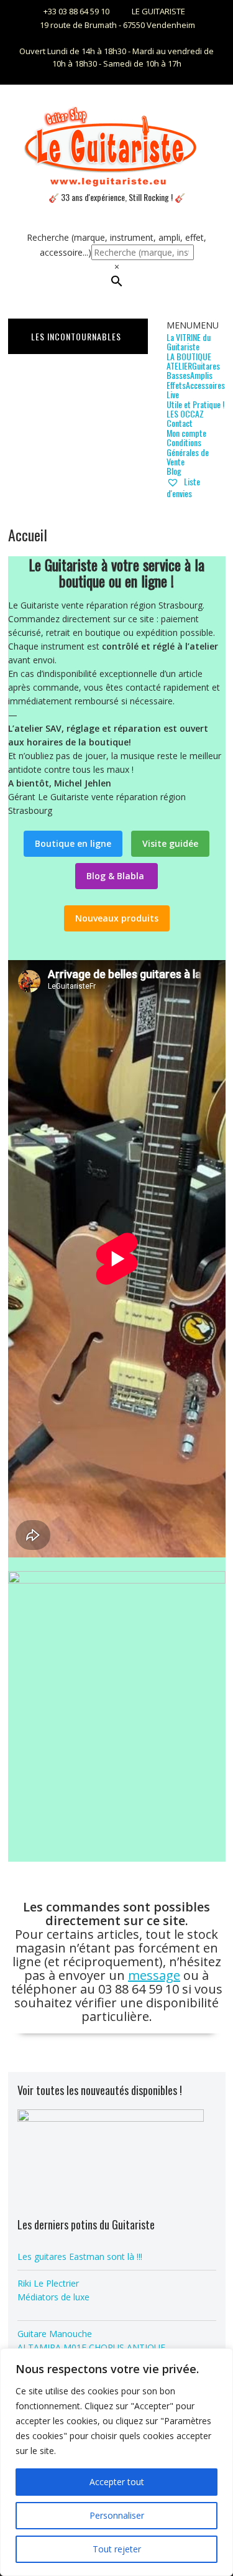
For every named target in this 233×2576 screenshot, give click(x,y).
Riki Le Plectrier (48, 2283)
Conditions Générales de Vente (188, 452)
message (154, 1975)
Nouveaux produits (117, 918)
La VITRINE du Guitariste (189, 342)
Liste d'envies (183, 487)
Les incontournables (76, 336)
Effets (176, 385)
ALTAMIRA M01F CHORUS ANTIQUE (91, 2347)
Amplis (201, 375)
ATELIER (179, 366)
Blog (174, 471)
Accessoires (205, 385)
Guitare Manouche (55, 2334)
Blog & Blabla (116, 876)
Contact (180, 423)
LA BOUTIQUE (189, 356)
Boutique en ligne (73, 843)
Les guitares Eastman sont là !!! (80, 2256)
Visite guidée (170, 843)
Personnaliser (117, 2515)
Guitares (206, 366)
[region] (116, 2462)
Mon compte (186, 433)
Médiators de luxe (53, 2297)
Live (173, 394)
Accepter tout (117, 2482)
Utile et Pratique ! (195, 404)
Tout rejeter (117, 2549)
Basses (178, 375)
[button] (193, 325)
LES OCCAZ (185, 413)
